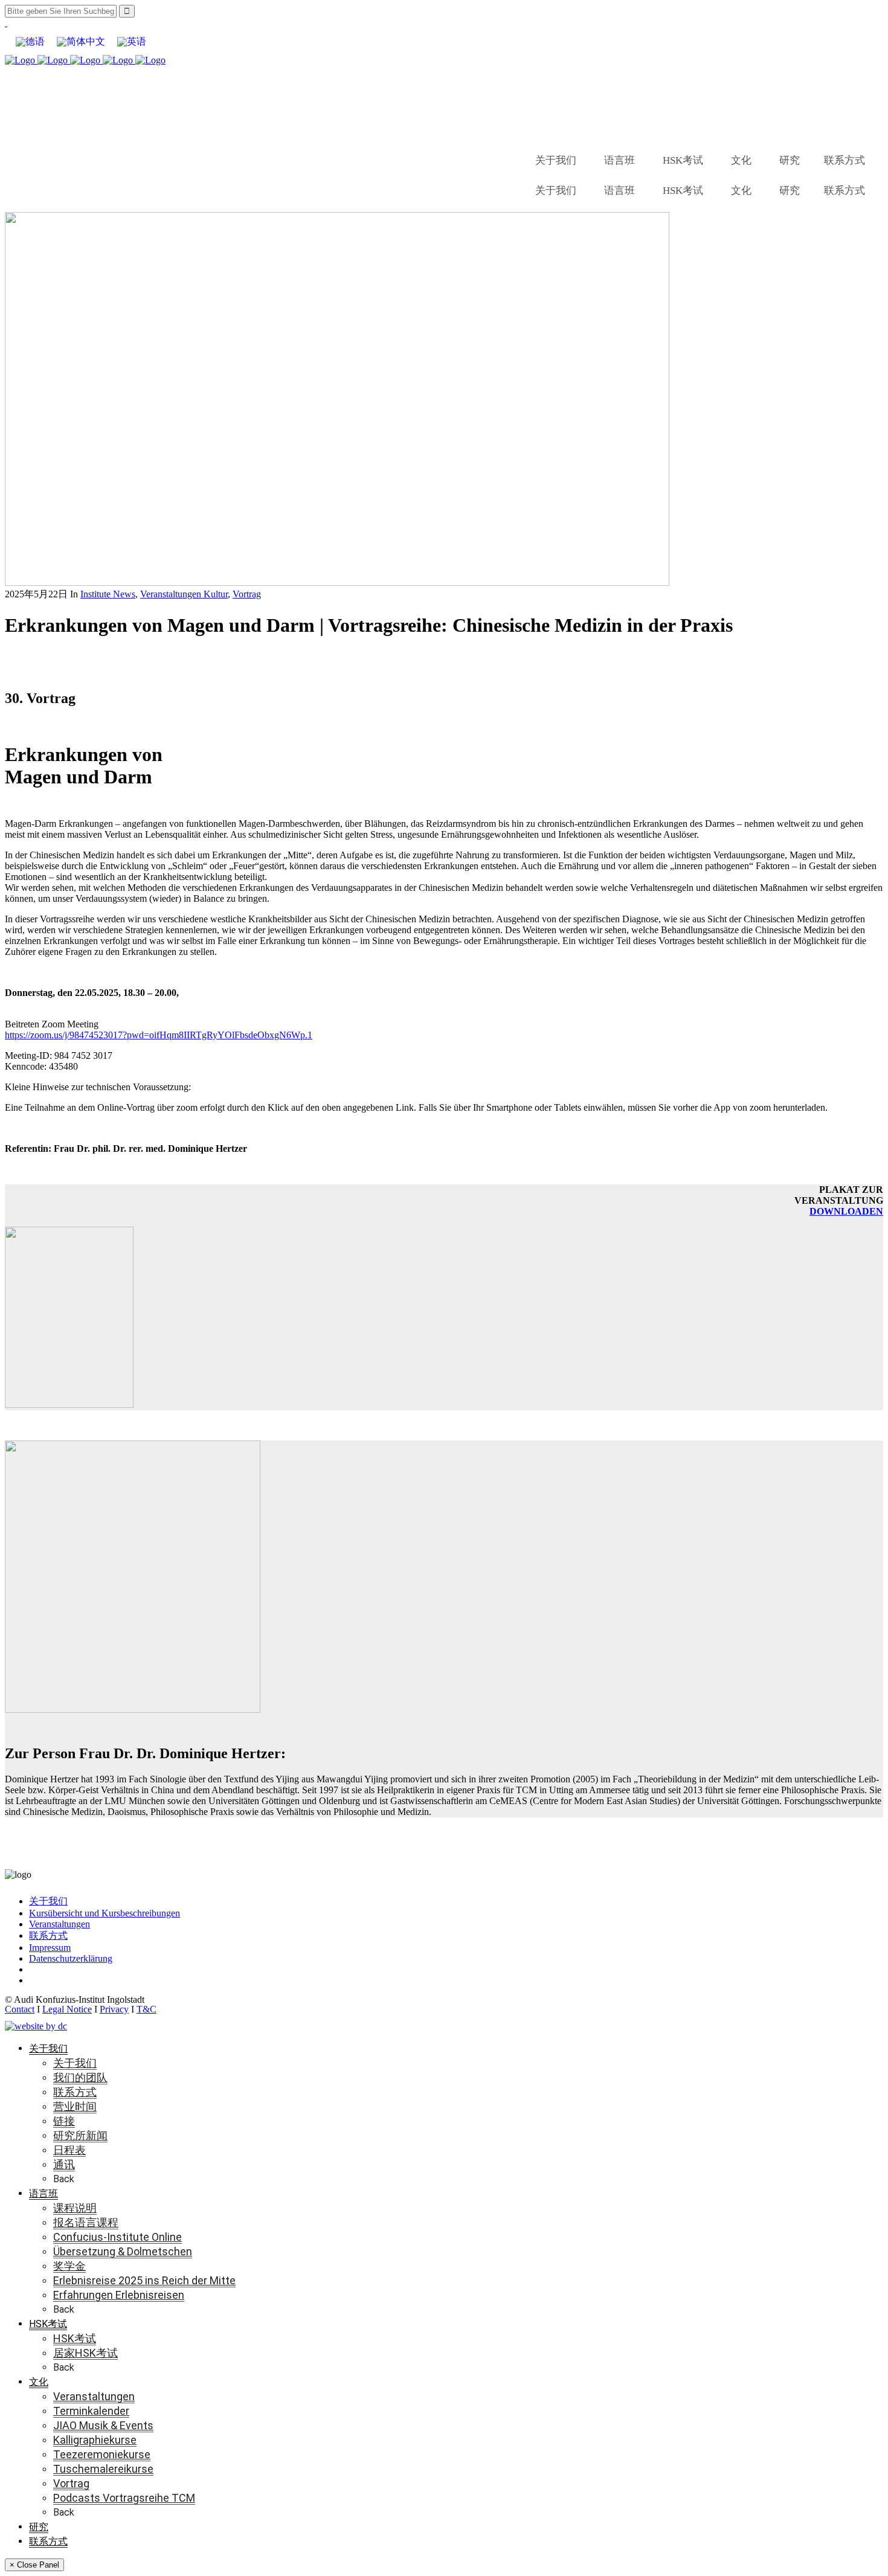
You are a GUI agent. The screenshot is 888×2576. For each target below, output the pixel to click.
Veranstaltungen (60, 1924)
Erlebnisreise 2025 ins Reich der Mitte (144, 2280)
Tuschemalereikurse (103, 2469)
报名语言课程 (86, 2222)
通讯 (64, 2164)
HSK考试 (683, 160)
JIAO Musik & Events (103, 2425)
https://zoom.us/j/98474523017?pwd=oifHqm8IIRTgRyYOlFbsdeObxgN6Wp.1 (159, 1035)
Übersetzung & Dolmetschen (123, 2251)
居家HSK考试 (85, 2353)
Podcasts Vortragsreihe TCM (124, 2498)
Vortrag (247, 594)
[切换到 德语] (30, 42)
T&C (146, 2009)
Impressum (50, 1948)
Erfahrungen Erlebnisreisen (119, 2295)
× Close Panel (34, 2565)
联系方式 (845, 160)
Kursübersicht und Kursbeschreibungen (105, 1913)
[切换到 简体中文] (81, 42)
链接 (64, 2121)
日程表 (69, 2150)
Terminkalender (91, 2411)
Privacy (114, 2009)
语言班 (619, 160)
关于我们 (556, 160)
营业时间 (75, 2106)
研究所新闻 (80, 2135)
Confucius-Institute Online (117, 2237)
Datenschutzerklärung (71, 1958)
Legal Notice (67, 2009)
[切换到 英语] (132, 42)
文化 (741, 160)
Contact (20, 2009)
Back (64, 2179)
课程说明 (75, 2208)
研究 (790, 160)
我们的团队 (80, 2077)
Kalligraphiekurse (95, 2440)
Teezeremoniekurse (102, 2454)
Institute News (108, 594)
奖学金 (69, 2266)
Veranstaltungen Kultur (184, 594)
